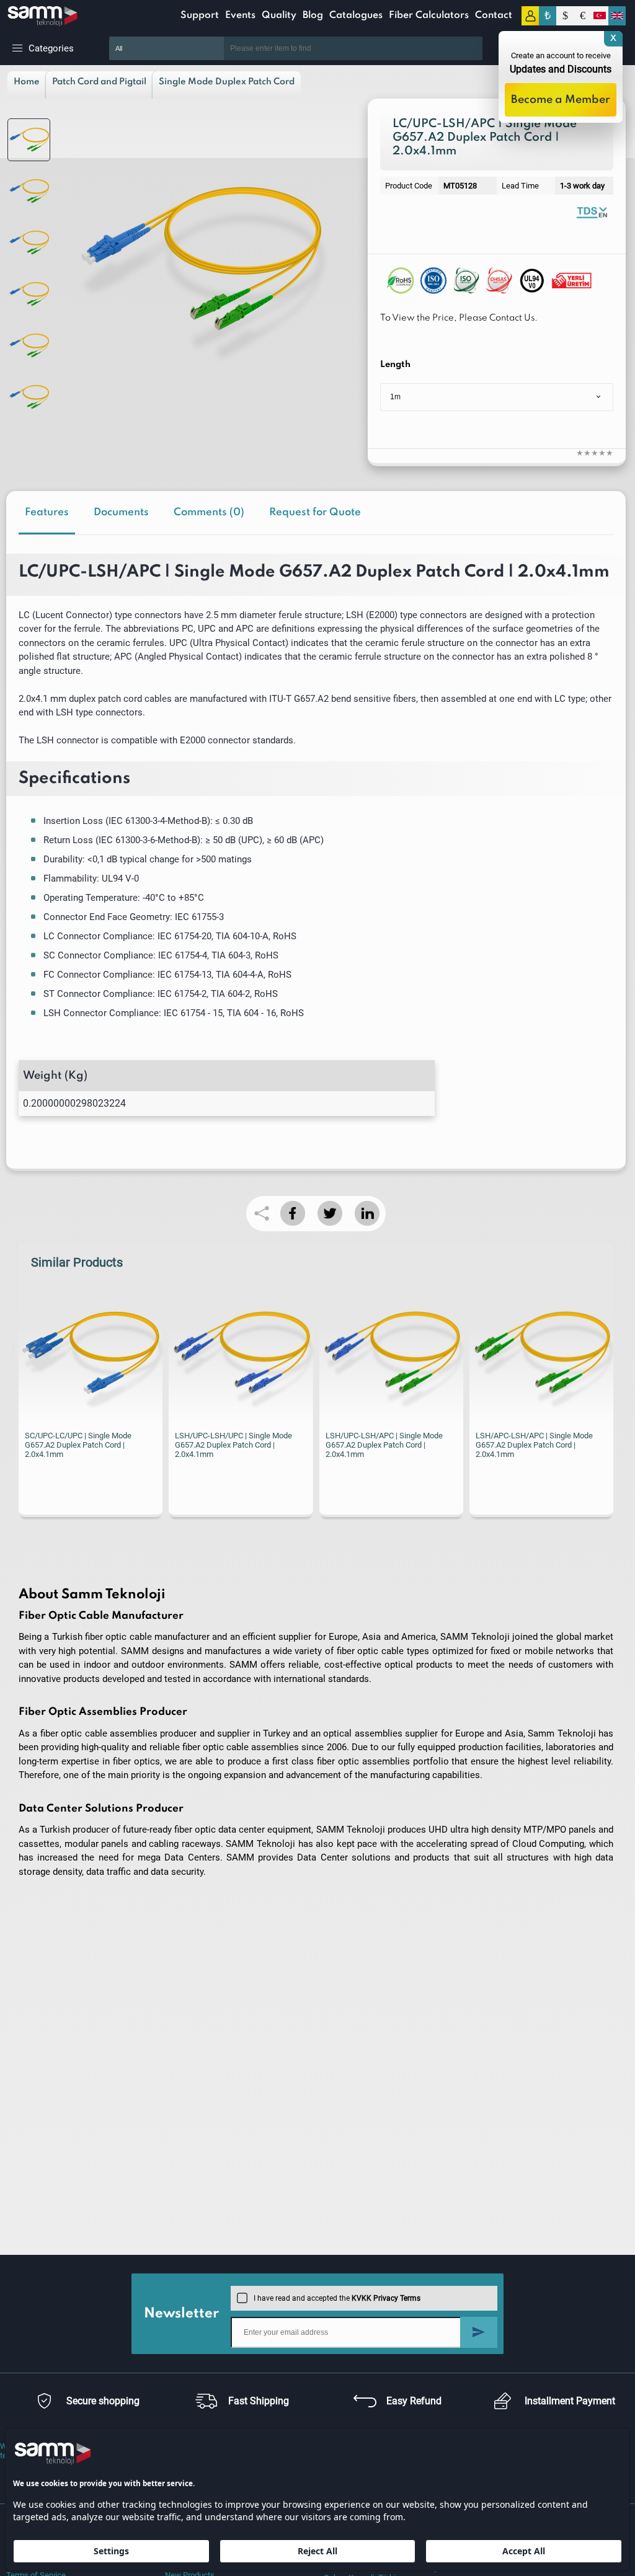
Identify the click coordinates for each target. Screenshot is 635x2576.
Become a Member (561, 100)
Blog (313, 15)
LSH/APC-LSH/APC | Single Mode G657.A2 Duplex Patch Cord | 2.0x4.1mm (534, 1445)
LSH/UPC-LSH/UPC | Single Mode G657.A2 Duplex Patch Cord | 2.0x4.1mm (233, 1445)
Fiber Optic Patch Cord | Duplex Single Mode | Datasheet (592, 212)
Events (240, 15)
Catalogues (356, 15)
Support (200, 15)
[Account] (530, 16)
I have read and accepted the (337, 2298)
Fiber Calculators (429, 15)
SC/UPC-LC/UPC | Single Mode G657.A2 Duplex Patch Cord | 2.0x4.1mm (78, 1445)
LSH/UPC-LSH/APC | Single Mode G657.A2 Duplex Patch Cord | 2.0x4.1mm (384, 1445)
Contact (494, 15)
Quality (279, 15)
